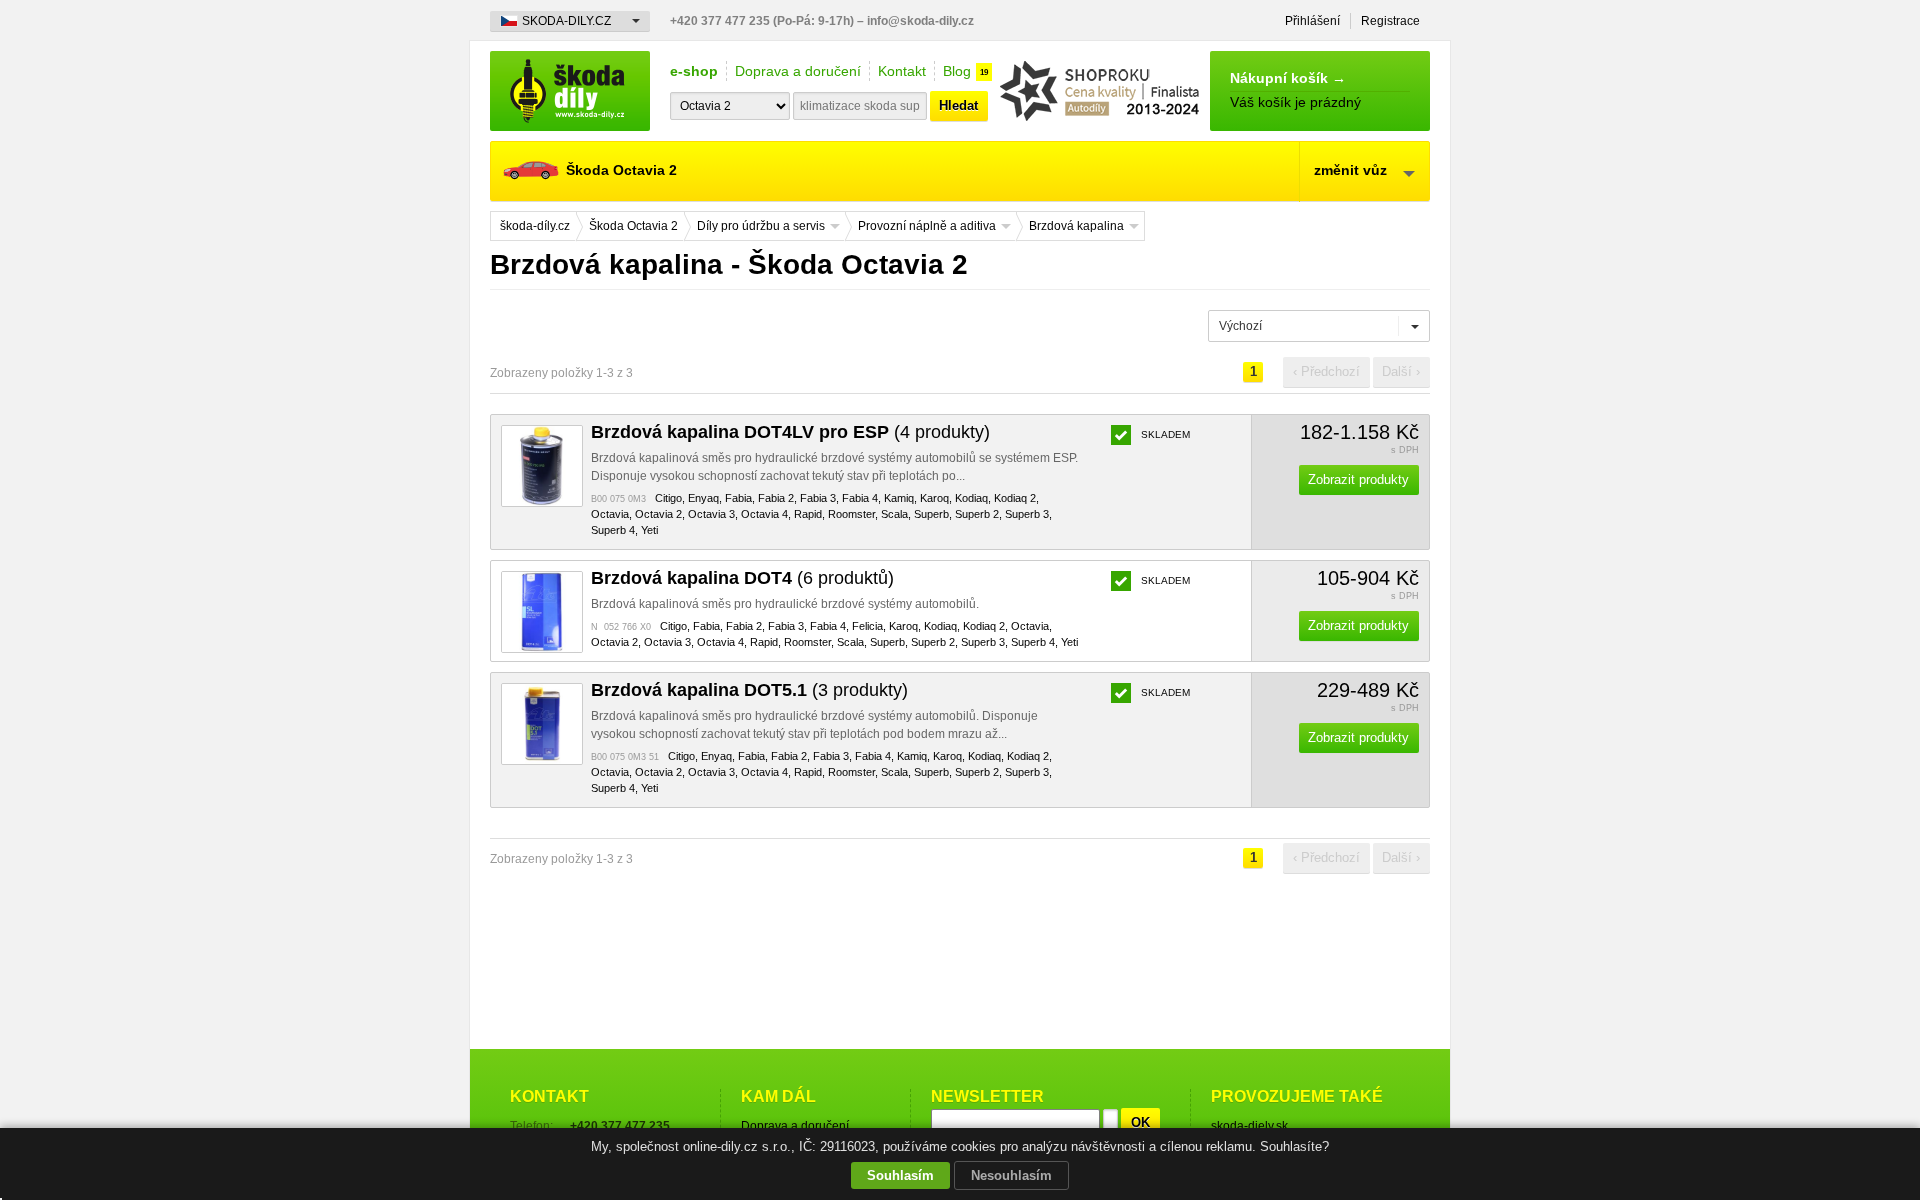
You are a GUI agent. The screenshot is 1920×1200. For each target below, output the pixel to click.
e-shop (694, 71)
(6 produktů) (742, 578)
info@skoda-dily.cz (920, 21)
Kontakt (902, 71)
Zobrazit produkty (1358, 479)
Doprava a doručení (798, 71)
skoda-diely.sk (1249, 1126)
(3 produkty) (749, 690)
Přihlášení (1312, 21)
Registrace (1390, 21)
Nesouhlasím (1011, 1175)
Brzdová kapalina (1076, 226)
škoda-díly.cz (570, 91)
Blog (957, 71)
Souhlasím (900, 1175)
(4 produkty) (790, 432)
